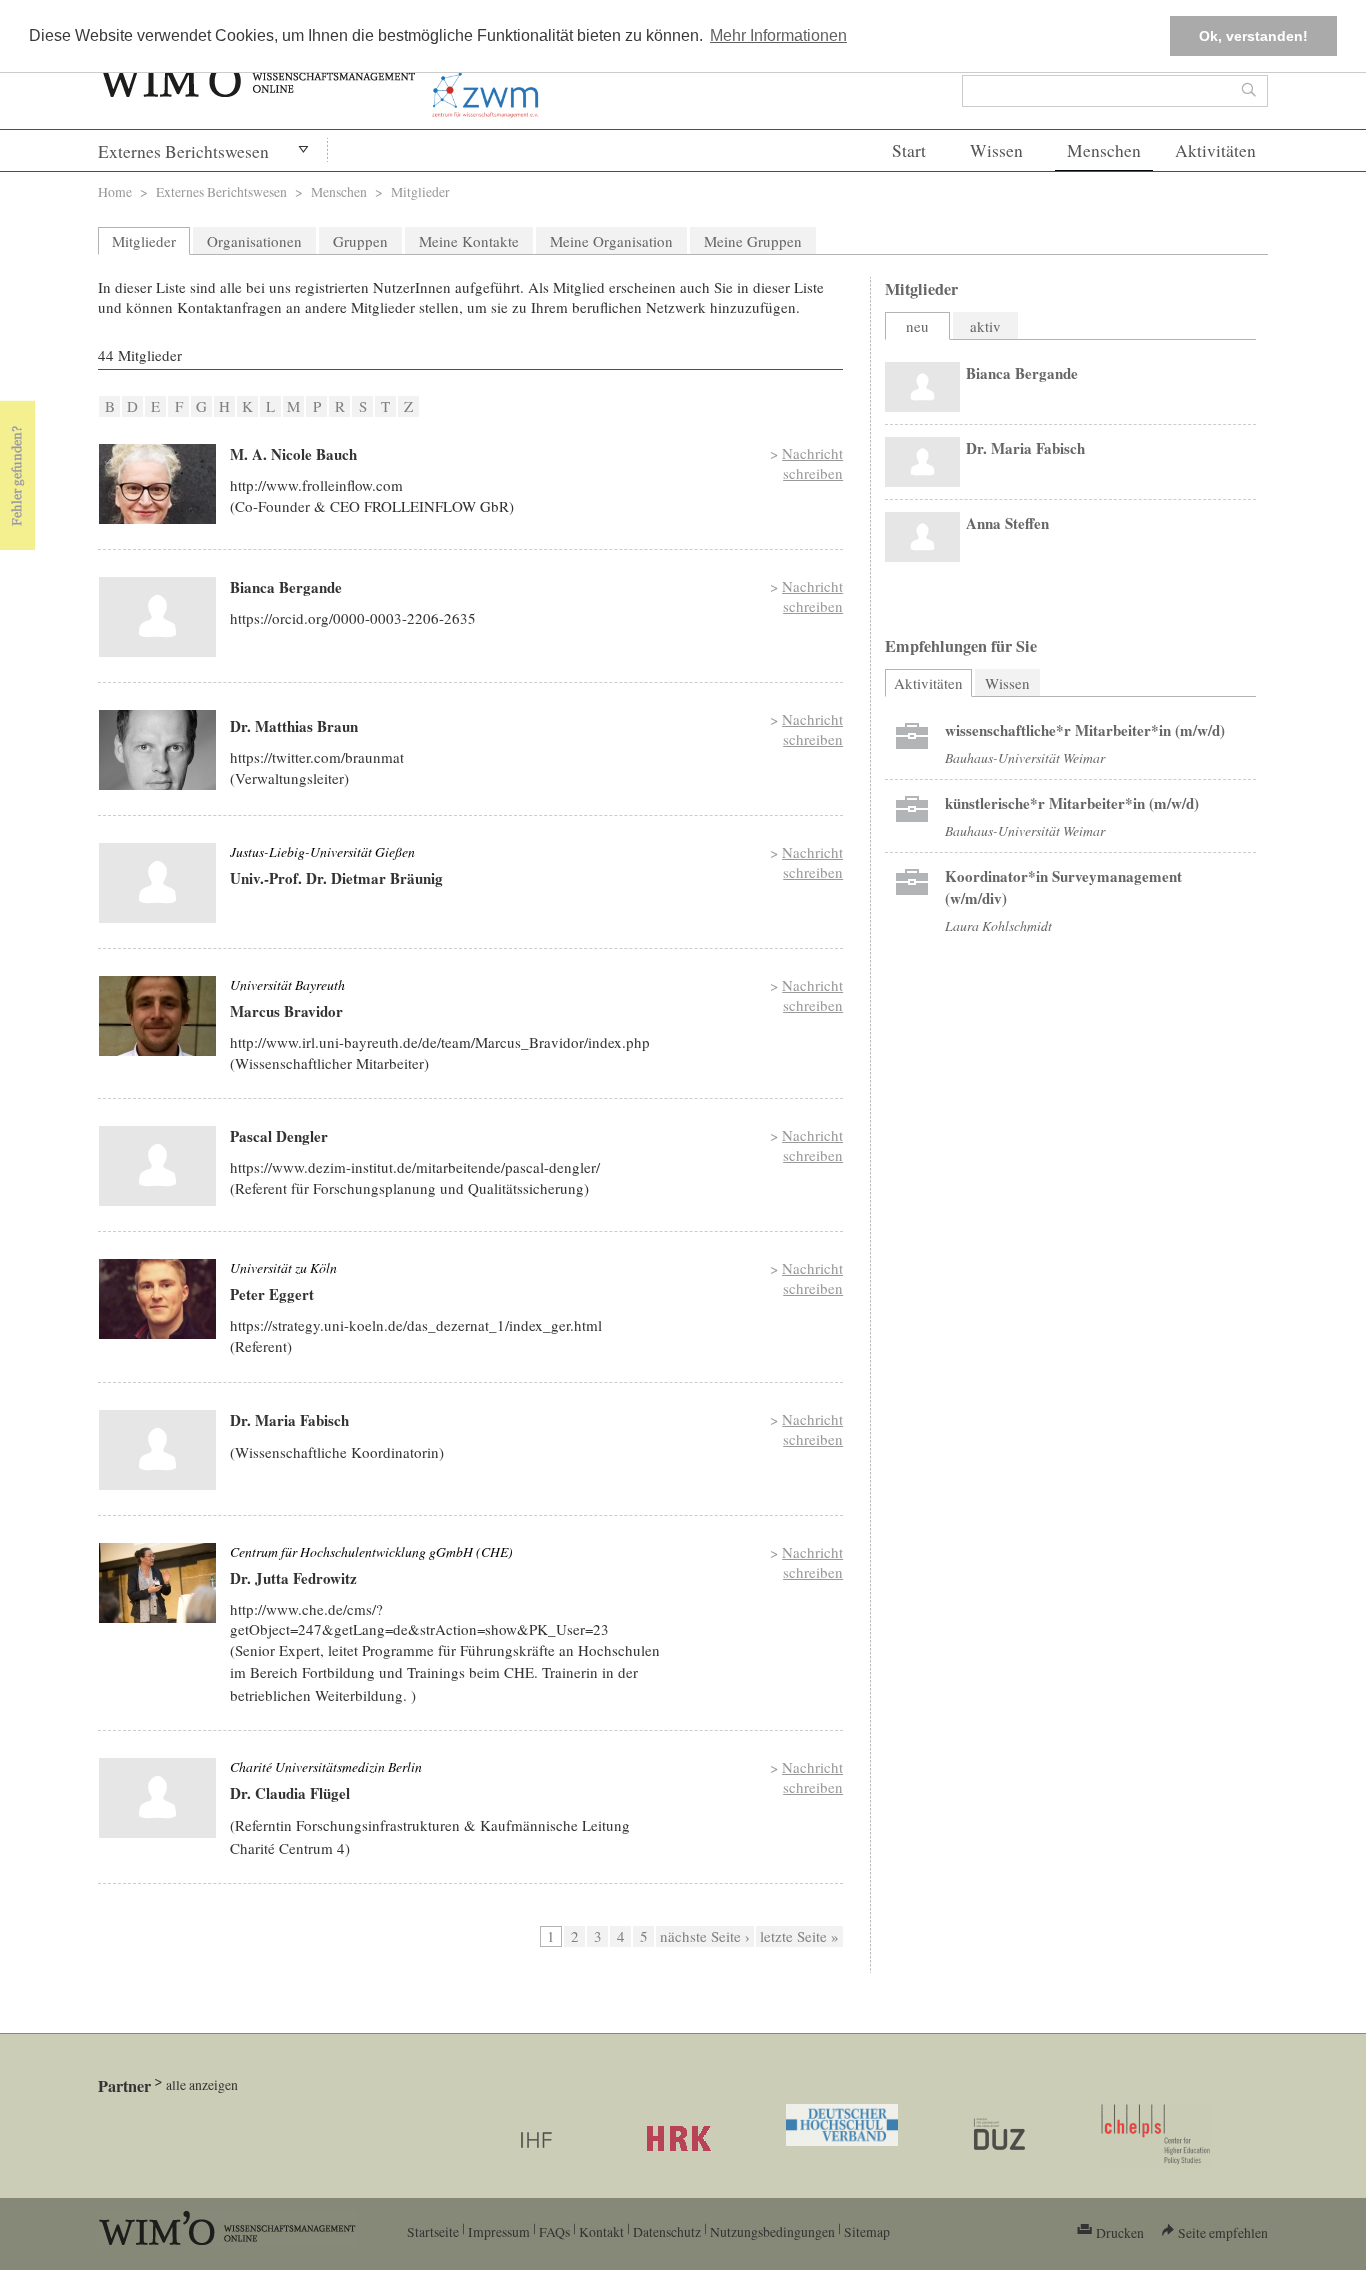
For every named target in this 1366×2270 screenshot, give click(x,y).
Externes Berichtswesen (183, 151)
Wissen (996, 150)
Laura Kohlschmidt (998, 925)
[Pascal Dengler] (157, 1166)
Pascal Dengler (279, 1136)
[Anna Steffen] (922, 537)
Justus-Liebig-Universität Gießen (322, 851)
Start (909, 150)
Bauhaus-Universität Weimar (1025, 757)
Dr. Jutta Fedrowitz (293, 1578)
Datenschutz (667, 2231)
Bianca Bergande (286, 587)
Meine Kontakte (469, 241)
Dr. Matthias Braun (294, 726)
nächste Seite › (705, 1936)
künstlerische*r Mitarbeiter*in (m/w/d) (1072, 803)
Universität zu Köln (283, 1267)
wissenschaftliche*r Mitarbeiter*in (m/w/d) (1085, 730)
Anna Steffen (1007, 523)
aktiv (985, 326)
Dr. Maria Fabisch (289, 1420)
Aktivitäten (1215, 150)
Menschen (1104, 150)
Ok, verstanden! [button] (1253, 36)
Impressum (499, 2231)
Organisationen (254, 241)
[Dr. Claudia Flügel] (157, 1798)
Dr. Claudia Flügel (290, 1793)
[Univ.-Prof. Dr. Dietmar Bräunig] (157, 883)
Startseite (433, 2231)
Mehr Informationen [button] (778, 35)
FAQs (554, 2231)
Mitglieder (144, 241)
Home (115, 191)
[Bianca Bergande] (157, 617)
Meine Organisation (611, 241)
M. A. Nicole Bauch (293, 454)
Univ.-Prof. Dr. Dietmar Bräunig (336, 878)
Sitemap (867, 2231)
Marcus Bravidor (286, 1011)
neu (917, 326)
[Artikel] (912, 741)
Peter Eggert (272, 1294)
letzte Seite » (799, 1936)
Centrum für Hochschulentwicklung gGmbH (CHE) (371, 1551)
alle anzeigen (202, 2084)
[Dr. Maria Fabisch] (157, 1450)
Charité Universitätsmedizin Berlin (326, 1766)
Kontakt (601, 2231)
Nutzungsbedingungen (772, 2231)
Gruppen (360, 241)
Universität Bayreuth (287, 984)
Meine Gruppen (753, 241)
